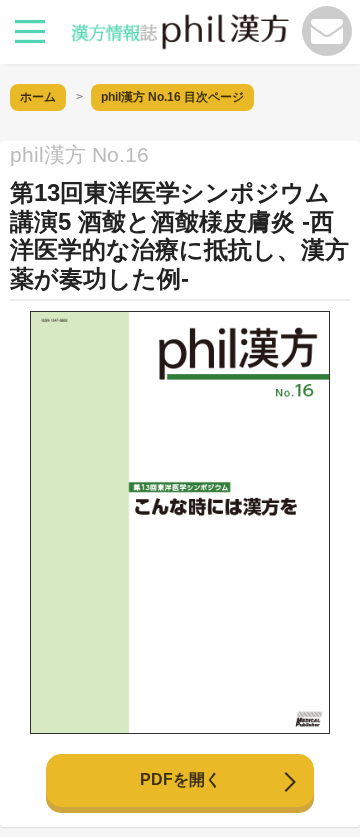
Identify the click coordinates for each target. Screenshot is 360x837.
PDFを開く (180, 779)
